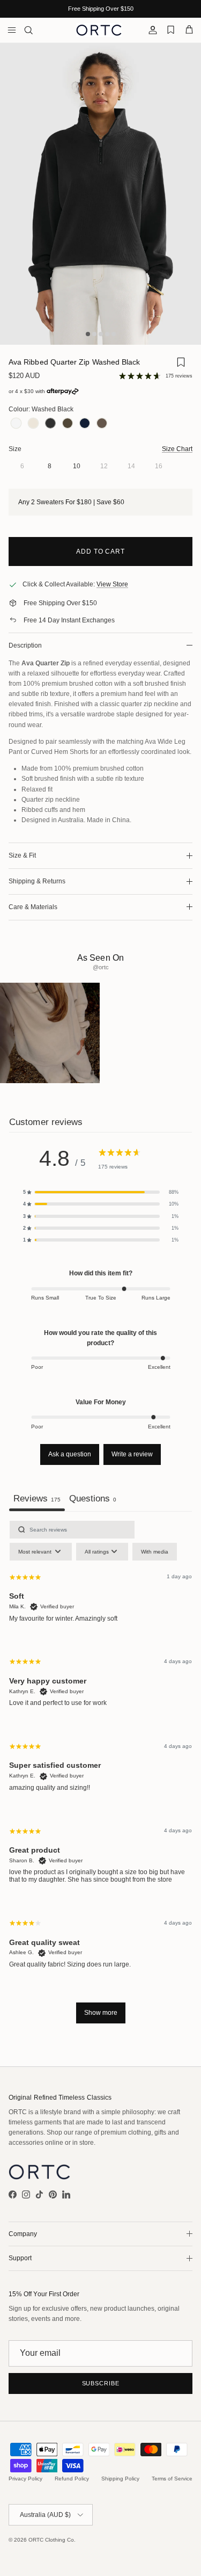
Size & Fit (22, 855)
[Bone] (33, 424)
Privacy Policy (25, 2479)
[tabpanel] (100, 1777)
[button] (101, 1192)
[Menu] (12, 30)
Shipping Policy (120, 2479)
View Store (112, 584)
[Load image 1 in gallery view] (100, 194)
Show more (101, 2013)
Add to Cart (101, 552)
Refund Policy (72, 2479)
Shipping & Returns (37, 881)
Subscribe (101, 2383)
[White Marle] (16, 424)
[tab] (93, 1500)
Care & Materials (33, 907)
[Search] (35, 30)
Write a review (132, 1454)
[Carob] (68, 424)
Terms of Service (172, 2479)
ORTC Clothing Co (51, 2540)
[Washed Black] (50, 424)
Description (25, 645)
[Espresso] (102, 424)
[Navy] (85, 424)
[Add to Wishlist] (181, 364)
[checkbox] (155, 1552)
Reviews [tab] (37, 1498)
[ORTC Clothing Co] (99, 30)
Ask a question (70, 1454)
